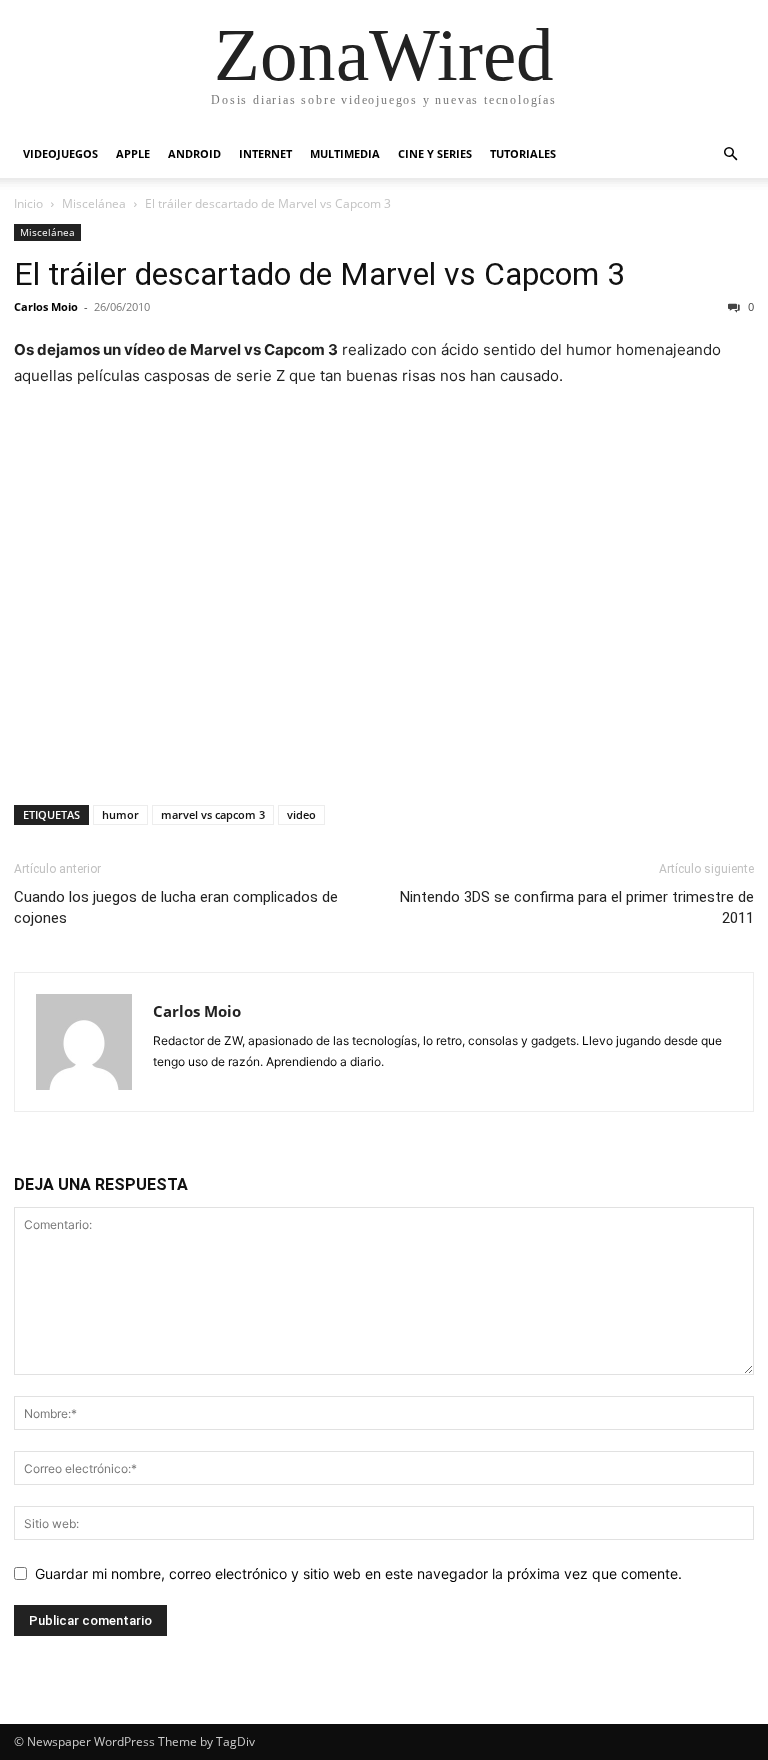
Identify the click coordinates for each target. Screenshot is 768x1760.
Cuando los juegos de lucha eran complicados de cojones (176, 907)
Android (194, 153)
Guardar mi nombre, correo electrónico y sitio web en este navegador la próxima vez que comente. (358, 1573)
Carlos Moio (46, 306)
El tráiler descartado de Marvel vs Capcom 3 (319, 274)
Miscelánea (94, 203)
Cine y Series (435, 153)
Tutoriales (523, 153)
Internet (265, 153)
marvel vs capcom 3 (213, 814)
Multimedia (345, 153)
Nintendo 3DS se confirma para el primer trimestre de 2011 (577, 907)
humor (120, 814)
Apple (133, 153)
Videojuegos (60, 153)
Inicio (28, 203)
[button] (730, 154)
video (301, 814)
